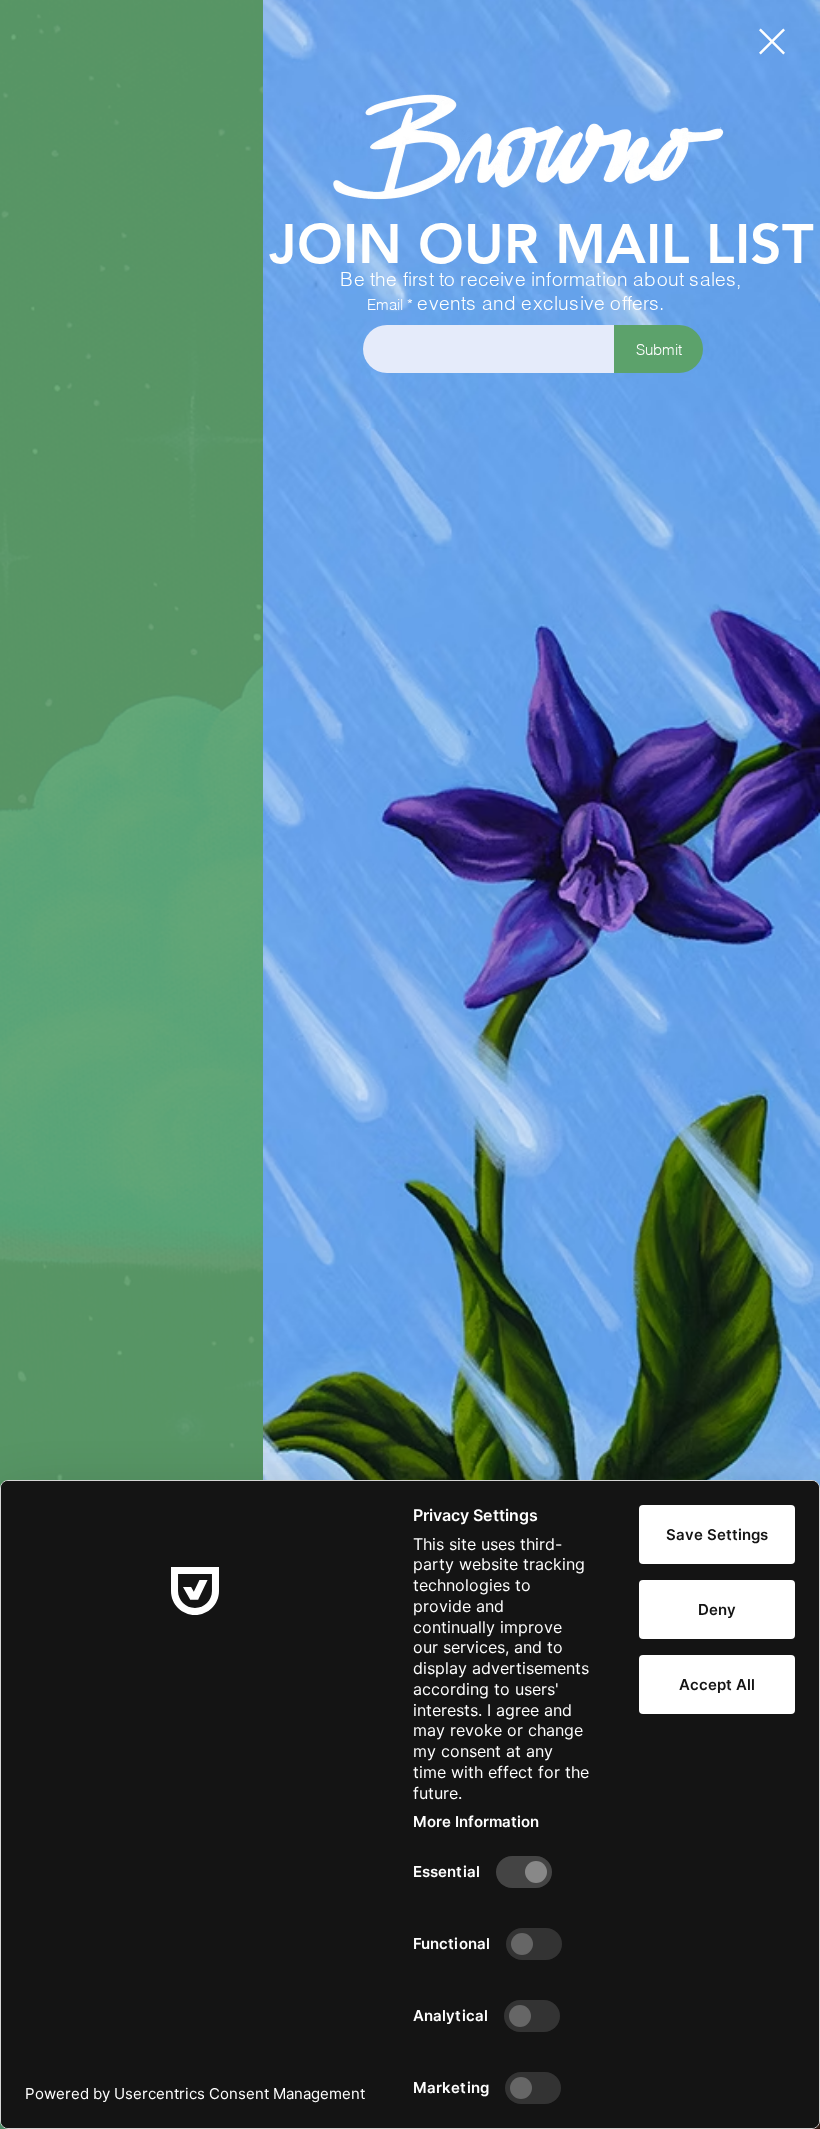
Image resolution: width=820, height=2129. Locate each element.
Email (385, 304)
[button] (772, 41)
